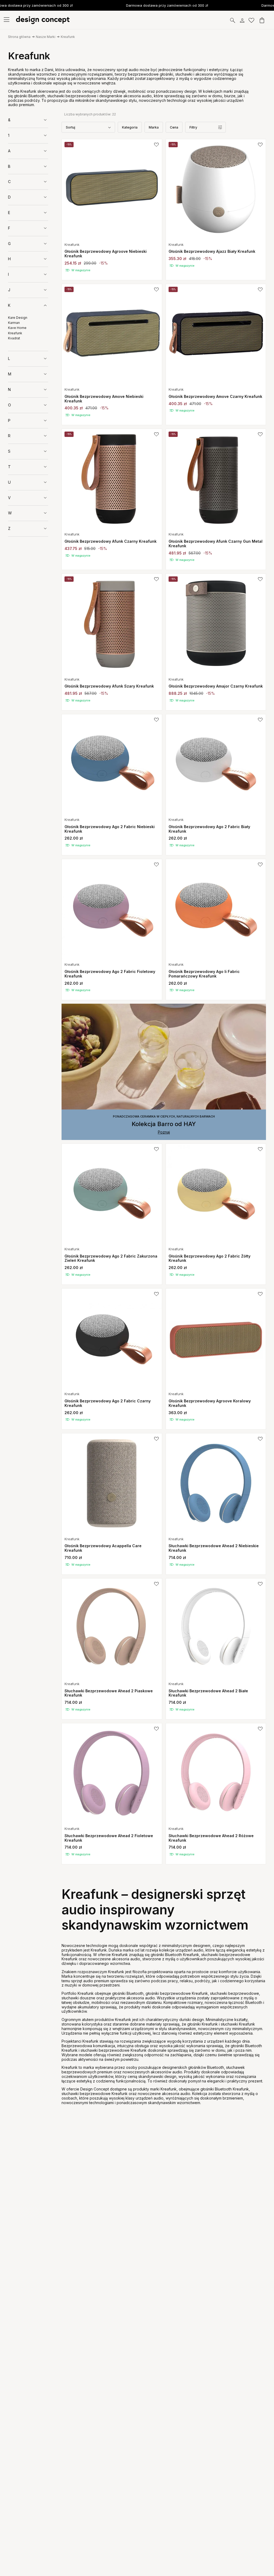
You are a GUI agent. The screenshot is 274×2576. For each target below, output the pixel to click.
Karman (14, 323)
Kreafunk (68, 37)
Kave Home (17, 328)
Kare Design (18, 318)
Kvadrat (14, 338)
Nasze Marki (46, 37)
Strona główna (19, 37)
